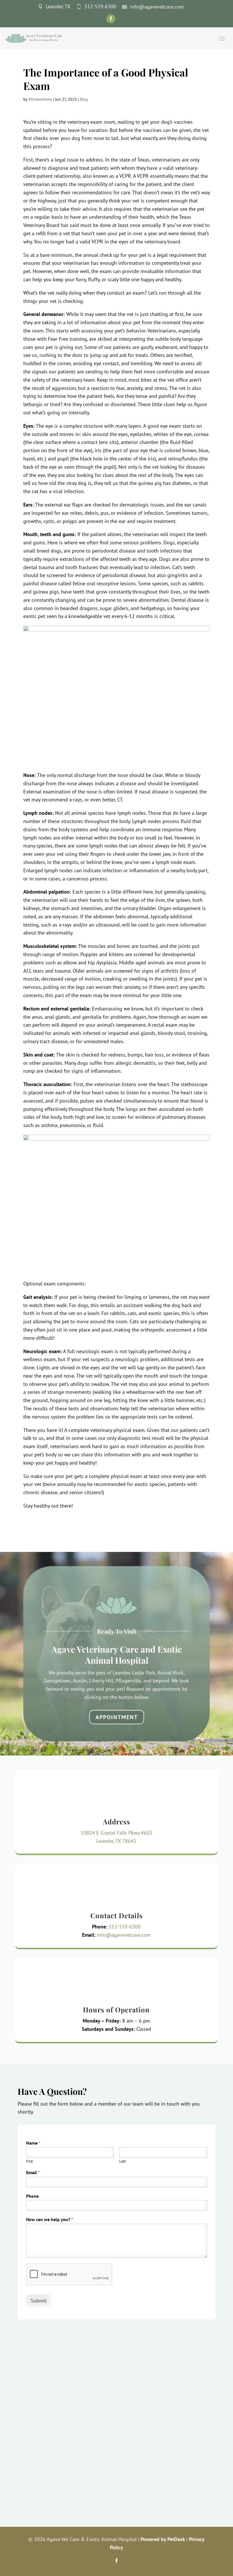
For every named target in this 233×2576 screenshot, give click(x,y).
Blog (84, 99)
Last (122, 2161)
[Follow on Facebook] (111, 19)
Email (33, 2172)
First (29, 2161)
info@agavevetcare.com (124, 1935)
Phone (32, 2196)
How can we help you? (50, 2219)
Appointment (117, 1717)
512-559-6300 (125, 1927)
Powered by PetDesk (163, 2539)
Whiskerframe (40, 99)
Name (33, 2143)
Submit (39, 2301)
